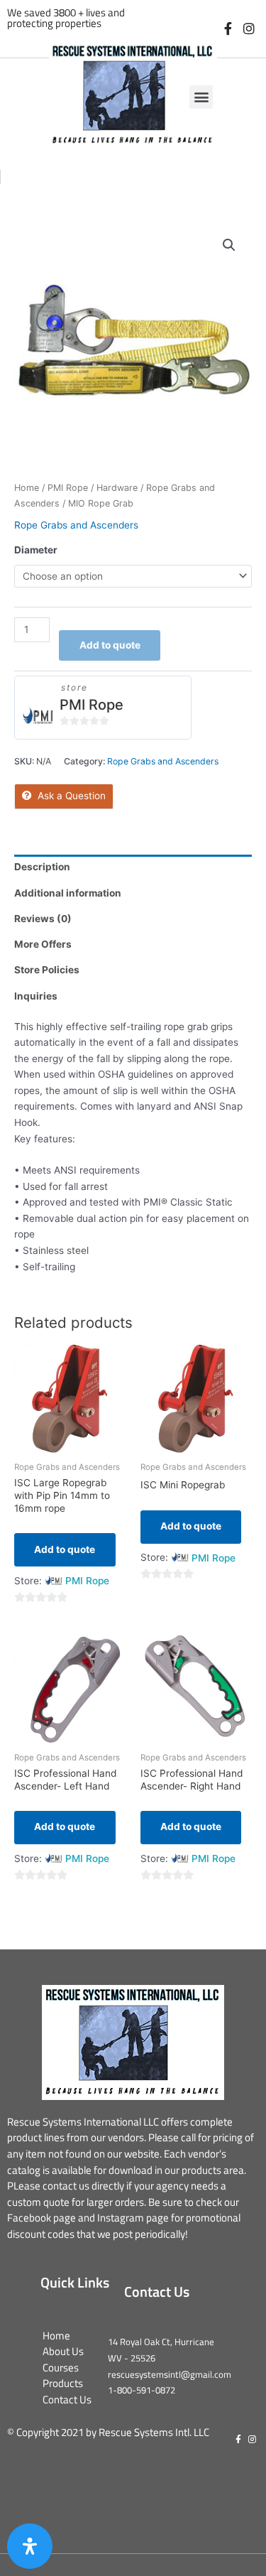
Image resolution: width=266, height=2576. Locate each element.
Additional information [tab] (68, 893)
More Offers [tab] (43, 944)
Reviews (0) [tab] (43, 919)
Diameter (36, 550)
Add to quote (110, 645)
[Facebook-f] (228, 29)
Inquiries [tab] (36, 996)
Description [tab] (42, 867)
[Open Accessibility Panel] (30, 2546)
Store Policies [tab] (47, 970)
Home (27, 488)
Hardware (117, 488)
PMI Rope (68, 488)
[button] (201, 97)
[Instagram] (249, 29)
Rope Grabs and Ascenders (76, 525)
